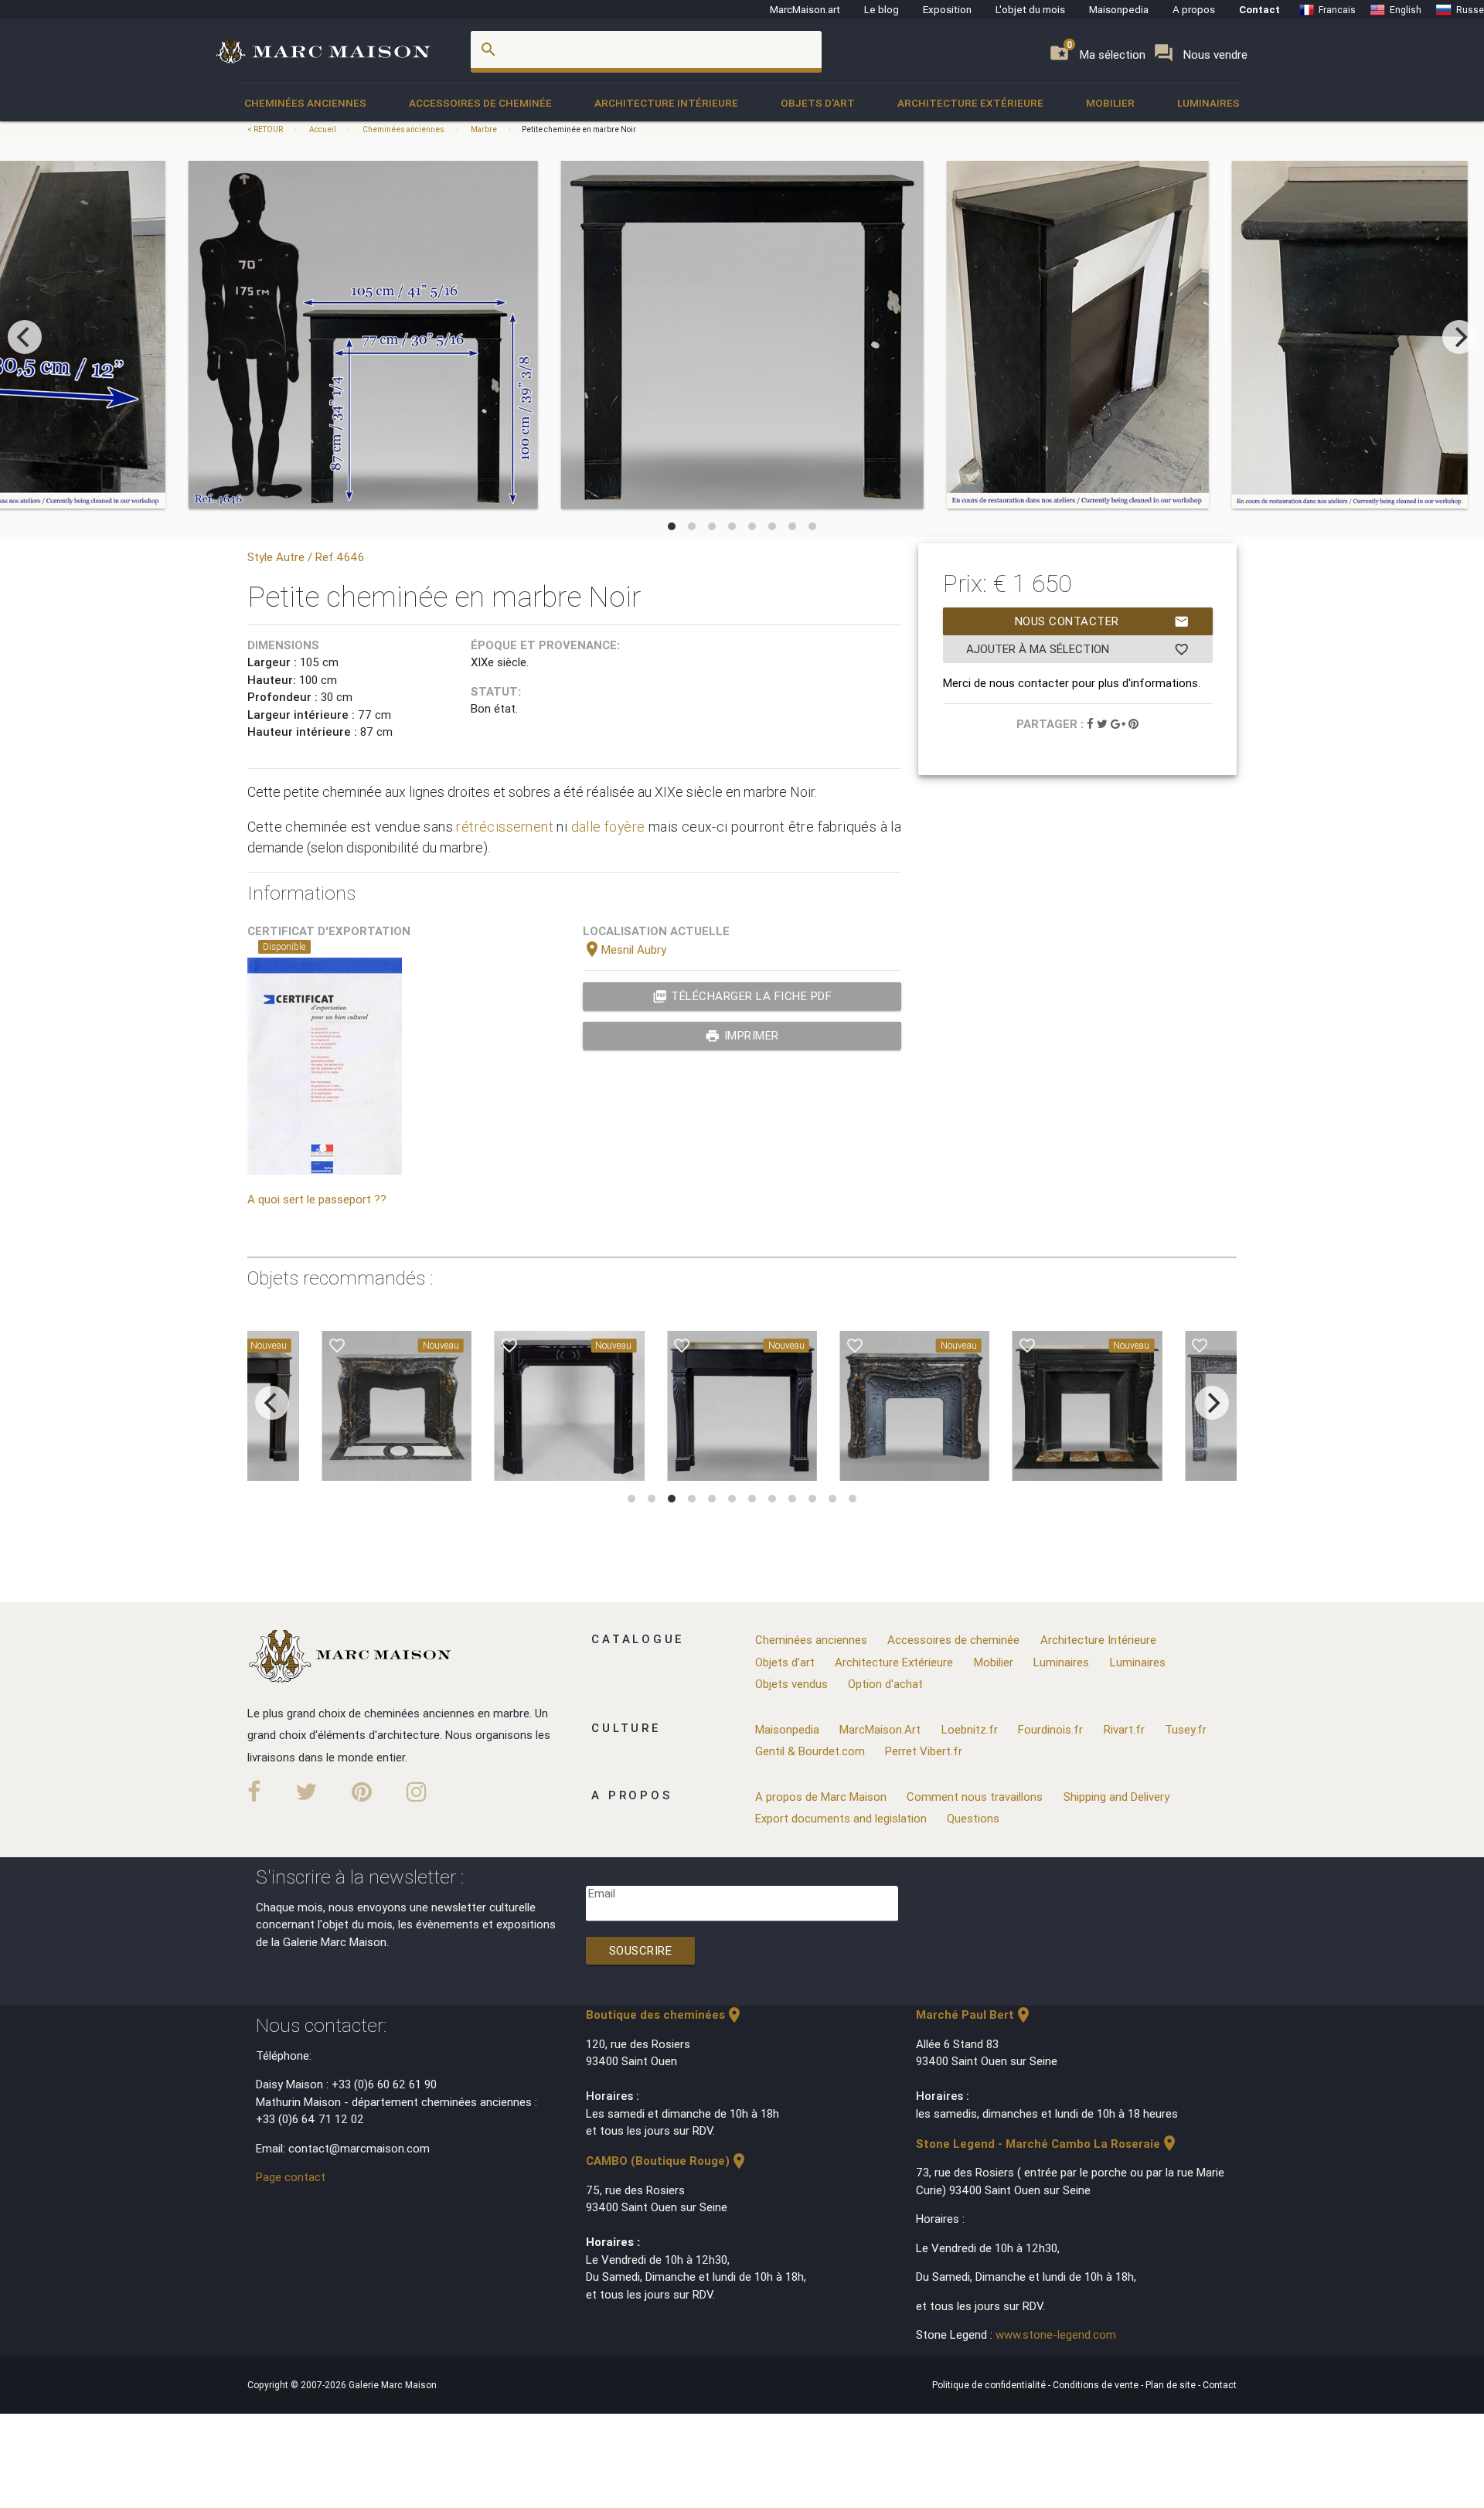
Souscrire (641, 1950)
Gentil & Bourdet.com (810, 1751)
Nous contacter (1102, 621)
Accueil (323, 129)
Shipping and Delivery (1116, 1797)
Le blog (882, 9)
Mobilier (1110, 103)
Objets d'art (818, 103)
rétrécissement (505, 827)
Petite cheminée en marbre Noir (579, 129)
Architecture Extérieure (970, 103)
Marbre (484, 129)
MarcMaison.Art (880, 1729)
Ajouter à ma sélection (1078, 649)
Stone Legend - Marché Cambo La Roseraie (1047, 2144)
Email (602, 1893)
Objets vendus (791, 1684)
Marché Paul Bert (974, 2015)
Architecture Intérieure (666, 103)
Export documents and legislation (841, 1818)
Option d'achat (885, 1684)
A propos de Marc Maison (821, 1797)
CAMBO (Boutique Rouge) (667, 2161)
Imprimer (742, 1036)
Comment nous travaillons (975, 1797)
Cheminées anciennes (305, 103)
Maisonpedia (1119, 9)
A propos (1194, 9)
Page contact (291, 2177)
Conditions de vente (1097, 2385)
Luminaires (1208, 103)
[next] (1459, 337)
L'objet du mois (1030, 9)
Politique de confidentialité (990, 2385)
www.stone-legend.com (1056, 2334)
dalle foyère (608, 827)
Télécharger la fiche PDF (742, 996)
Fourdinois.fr (1050, 1729)
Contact (1259, 9)
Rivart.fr (1124, 1729)
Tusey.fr (1186, 1729)
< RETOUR (266, 129)
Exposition (947, 9)
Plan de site (1172, 2385)
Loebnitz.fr (970, 1729)
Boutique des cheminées (665, 2015)
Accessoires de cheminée (480, 103)
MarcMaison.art (805, 9)
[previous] (25, 337)
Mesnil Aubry (625, 949)
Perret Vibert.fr (924, 1751)
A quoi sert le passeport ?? (317, 1199)
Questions (973, 1818)
